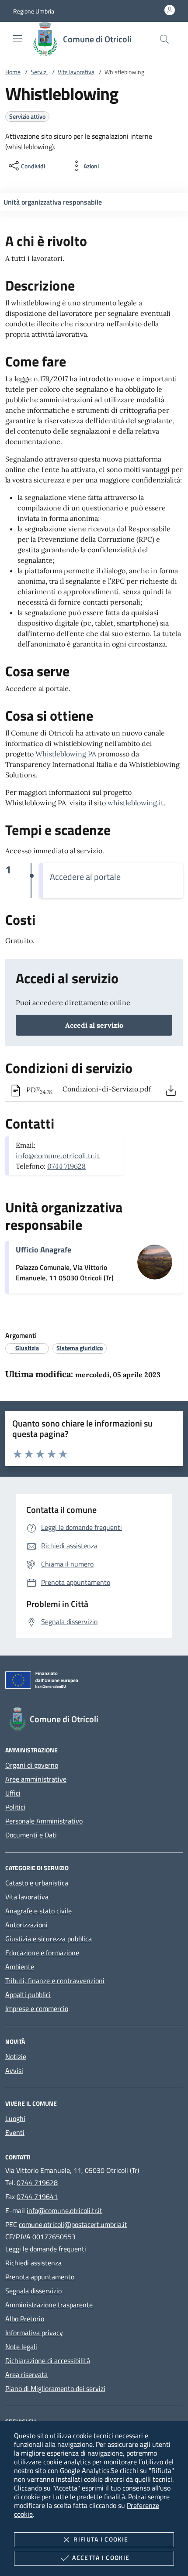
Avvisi (14, 2070)
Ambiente (20, 1967)
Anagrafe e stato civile (38, 1911)
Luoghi (15, 2118)
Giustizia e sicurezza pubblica (49, 1939)
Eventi (15, 2132)
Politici (15, 1807)
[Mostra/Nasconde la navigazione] (17, 38)
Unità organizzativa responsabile (53, 202)
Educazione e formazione (42, 1953)
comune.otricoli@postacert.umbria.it (73, 2224)
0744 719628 (66, 1166)
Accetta (101, 2557)
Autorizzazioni (26, 1925)
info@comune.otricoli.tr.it (58, 1156)
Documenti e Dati (31, 1835)
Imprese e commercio (37, 2008)
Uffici (13, 1793)
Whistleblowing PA (66, 754)
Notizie (16, 2056)
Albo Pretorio (25, 2319)
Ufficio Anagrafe (44, 1250)
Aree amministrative (36, 1779)
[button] (34, 11)
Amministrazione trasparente (49, 2305)
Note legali (21, 2347)
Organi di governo (32, 1765)
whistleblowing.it (136, 803)
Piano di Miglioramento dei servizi (55, 2388)
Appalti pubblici (28, 1994)
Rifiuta (101, 2539)
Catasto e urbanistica (37, 1883)
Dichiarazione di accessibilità (48, 2360)
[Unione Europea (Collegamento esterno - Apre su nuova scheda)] (94, 1682)
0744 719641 (37, 2196)
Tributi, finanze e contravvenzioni (55, 1981)
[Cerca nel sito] (164, 39)
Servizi (39, 72)
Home (13, 72)
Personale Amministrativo (44, 1821)
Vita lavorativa (76, 72)
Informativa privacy (34, 2333)
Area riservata (26, 2374)
